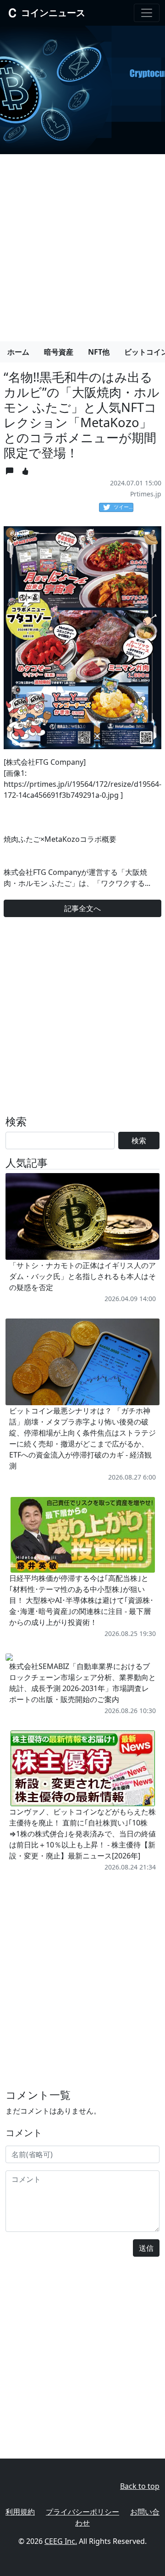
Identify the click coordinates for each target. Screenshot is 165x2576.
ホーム (18, 352)
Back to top (140, 2486)
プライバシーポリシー (82, 2512)
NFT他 (99, 352)
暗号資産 (59, 352)
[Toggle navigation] (147, 13)
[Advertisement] (82, 244)
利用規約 (20, 2512)
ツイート (124, 507)
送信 (146, 2248)
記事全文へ (82, 908)
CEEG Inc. (61, 2541)
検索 (139, 1141)
